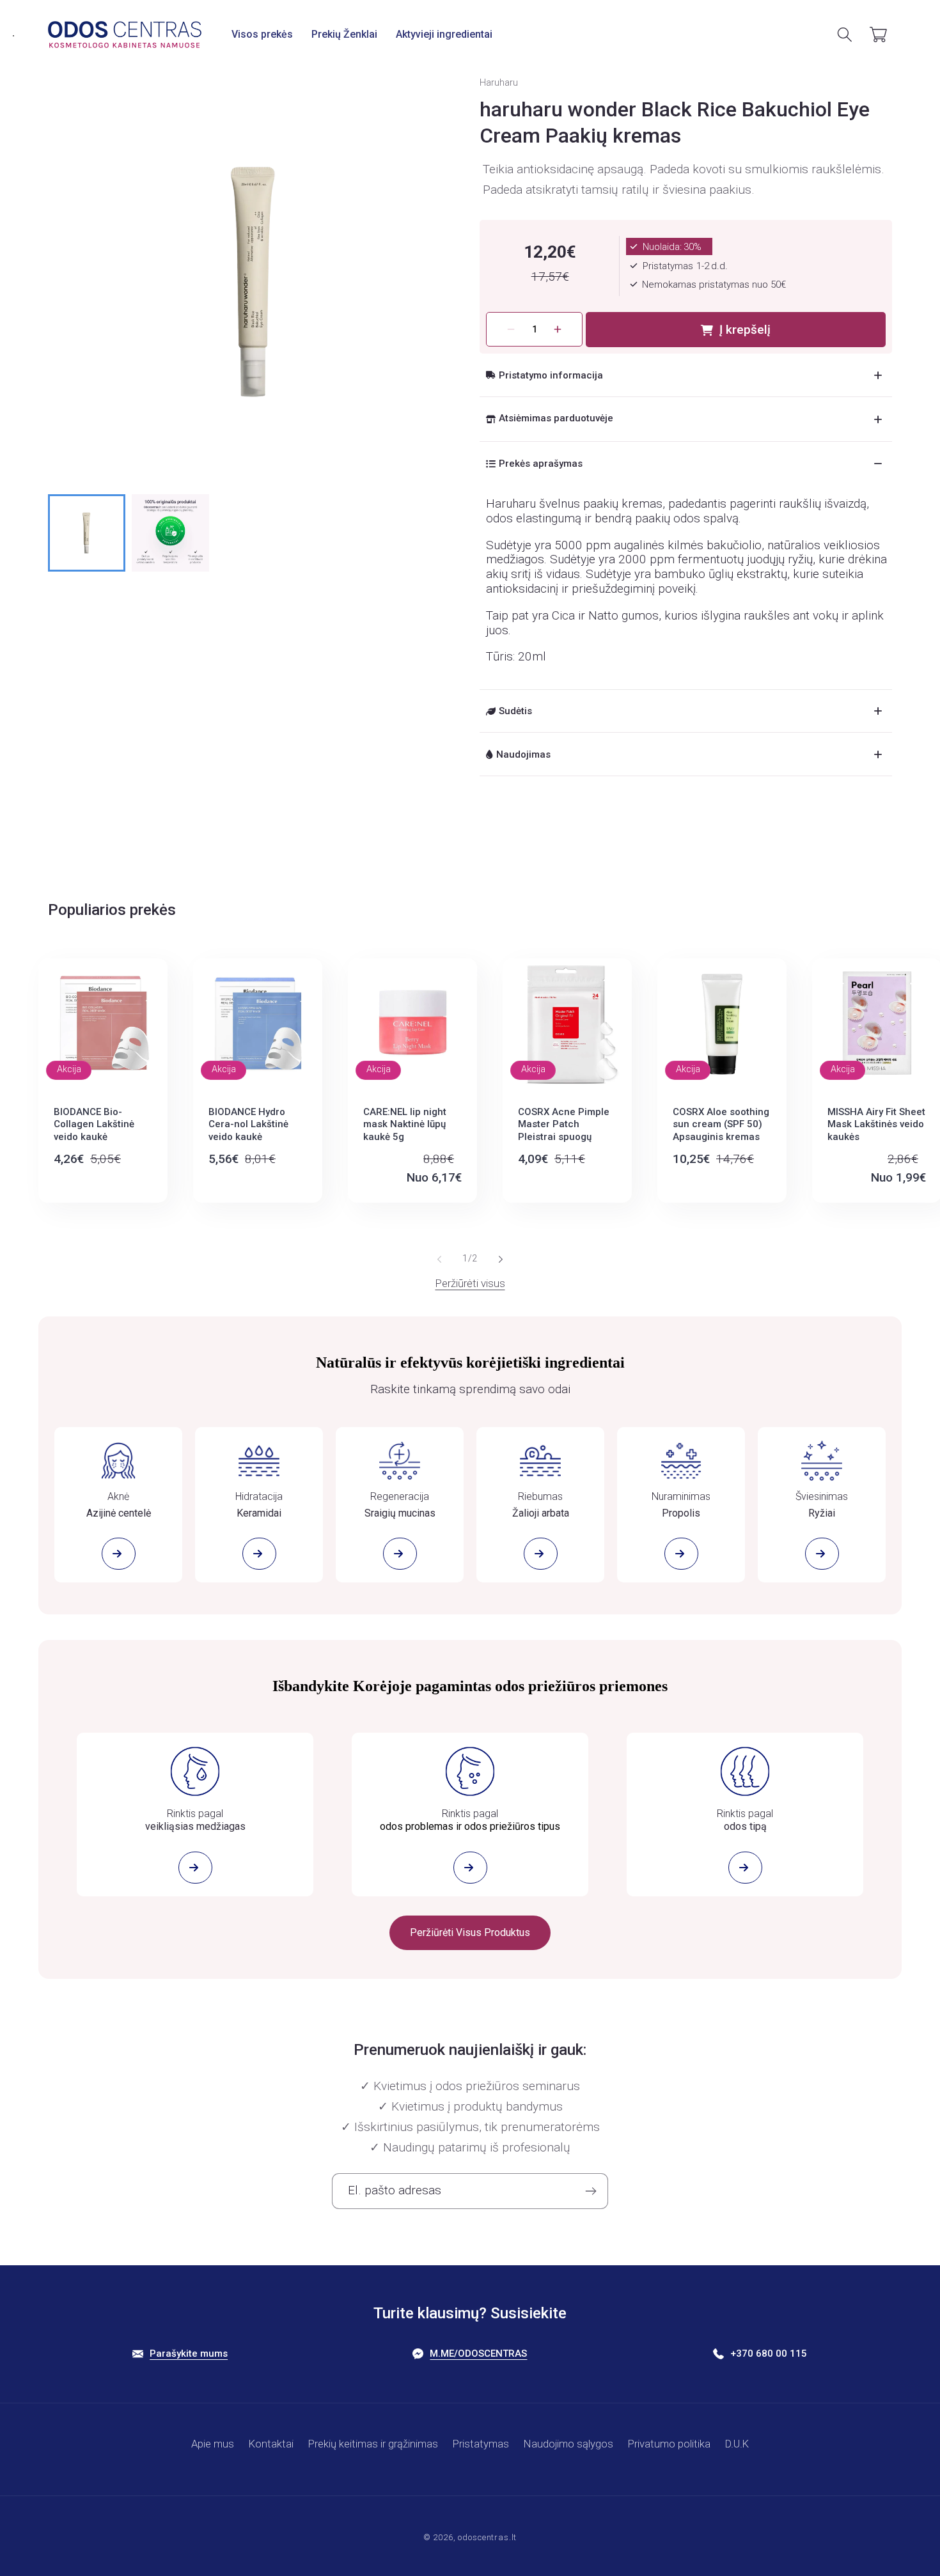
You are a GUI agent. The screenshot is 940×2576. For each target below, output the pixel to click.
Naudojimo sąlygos (568, 2444)
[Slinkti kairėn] (439, 1259)
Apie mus (213, 2444)
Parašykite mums (189, 2354)
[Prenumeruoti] (591, 2191)
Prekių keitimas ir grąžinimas (373, 2444)
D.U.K (737, 2444)
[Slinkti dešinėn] (501, 1259)
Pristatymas (481, 2444)
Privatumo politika (669, 2444)
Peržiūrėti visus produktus (470, 1932)
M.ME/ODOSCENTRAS (478, 2354)
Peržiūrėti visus (470, 1283)
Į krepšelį (745, 330)
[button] (262, 34)
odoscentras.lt (487, 2537)
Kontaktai (271, 2444)
